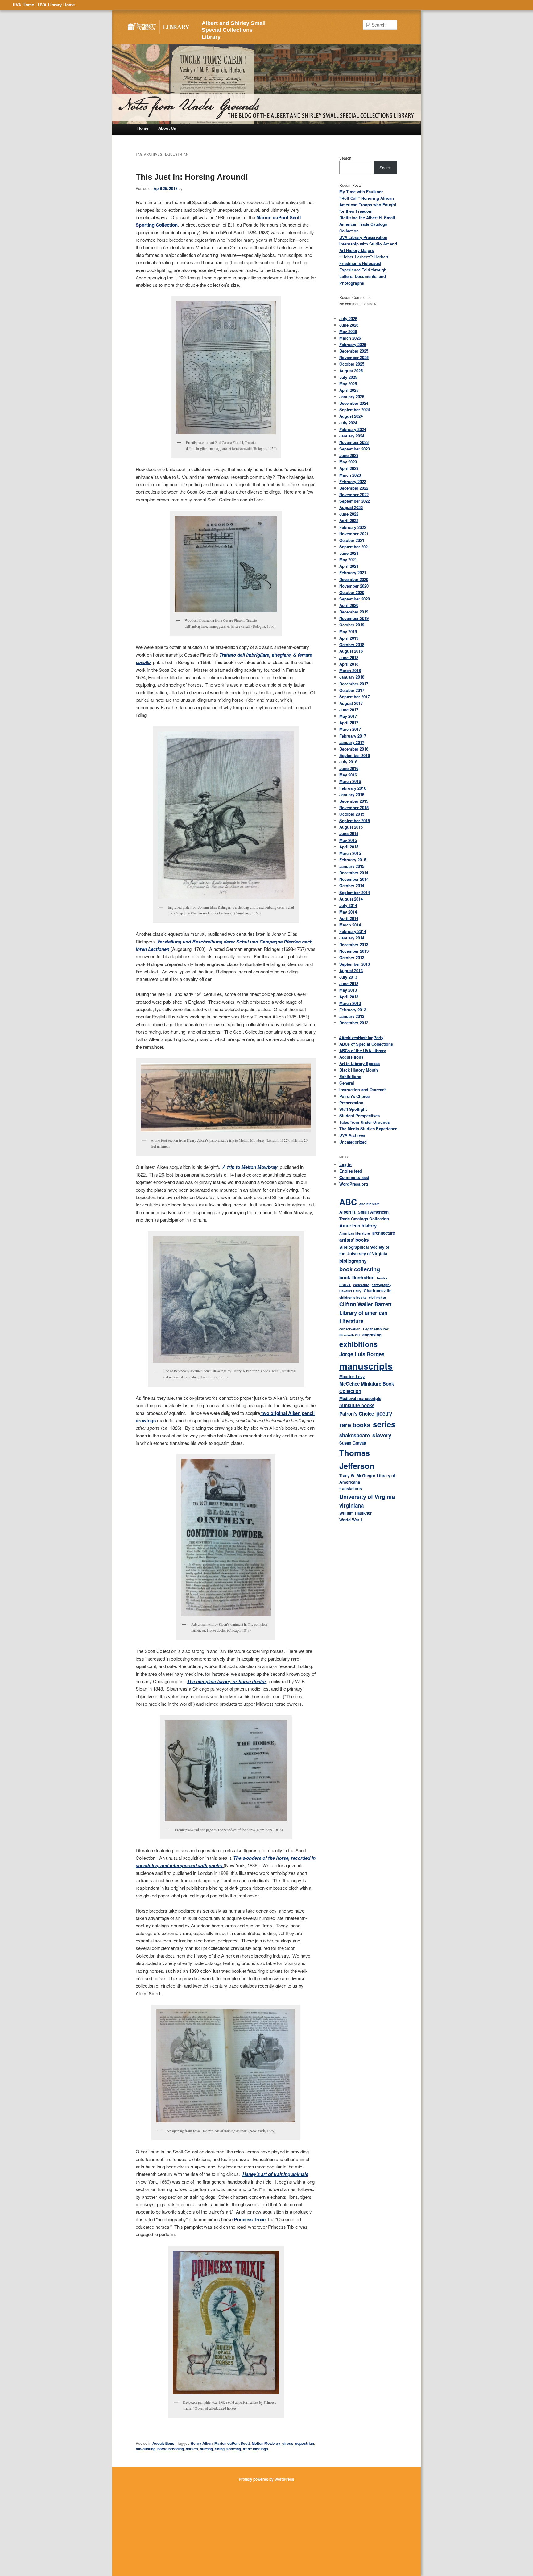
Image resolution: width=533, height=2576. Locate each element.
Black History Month (359, 1070)
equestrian (305, 2443)
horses (192, 2449)
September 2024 (355, 410)
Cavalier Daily (350, 1291)
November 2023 (354, 442)
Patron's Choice (354, 1096)
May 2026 (348, 331)
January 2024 (352, 436)
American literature (355, 1233)
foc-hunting (146, 2449)
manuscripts (366, 1366)
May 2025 (348, 384)
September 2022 (355, 501)
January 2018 (352, 677)
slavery (382, 1435)
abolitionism (369, 1204)
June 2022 (349, 514)
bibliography (353, 1261)
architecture (384, 1233)
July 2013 (348, 977)
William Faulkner (355, 1513)
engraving (372, 1335)
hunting (206, 2449)
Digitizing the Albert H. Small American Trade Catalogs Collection (367, 224)
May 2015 (348, 840)
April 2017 (349, 723)
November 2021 (354, 534)
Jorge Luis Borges (362, 1354)
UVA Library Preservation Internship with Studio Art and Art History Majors (368, 244)
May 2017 (348, 716)
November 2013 (354, 951)
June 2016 (349, 768)
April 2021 (349, 566)
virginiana (351, 1505)
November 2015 (354, 807)
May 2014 (348, 912)
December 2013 (354, 945)
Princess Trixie (250, 2219)
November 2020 (354, 586)
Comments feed (354, 1177)
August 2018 (351, 651)
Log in (345, 1164)
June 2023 (349, 455)
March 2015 (350, 853)
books (382, 1278)
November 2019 (354, 618)
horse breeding (171, 2449)
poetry (384, 1413)
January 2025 (352, 397)
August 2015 (351, 827)
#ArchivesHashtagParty (361, 1037)
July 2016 (348, 762)
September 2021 (355, 547)
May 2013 (348, 990)
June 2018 (349, 657)
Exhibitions (350, 1076)
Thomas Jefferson (357, 1459)
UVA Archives (352, 1135)
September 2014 (355, 892)
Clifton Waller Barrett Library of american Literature (366, 1313)
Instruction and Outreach (363, 1090)
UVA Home (23, 5)
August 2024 (351, 416)
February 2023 (353, 481)
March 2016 (350, 781)
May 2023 (348, 462)
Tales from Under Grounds (365, 1122)
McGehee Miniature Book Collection (367, 1388)
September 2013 (355, 964)
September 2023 (355, 449)
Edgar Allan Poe (376, 1329)
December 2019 (354, 612)
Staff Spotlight (353, 1109)
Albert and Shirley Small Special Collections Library (234, 30)
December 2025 (354, 351)
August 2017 (351, 703)
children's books (353, 1297)
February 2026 (353, 344)
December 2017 (354, 684)
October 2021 (352, 540)
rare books (355, 1425)
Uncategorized (353, 1142)
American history (358, 1226)
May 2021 (348, 560)
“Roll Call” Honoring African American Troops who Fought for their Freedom (368, 205)
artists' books (354, 1240)
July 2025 (348, 377)
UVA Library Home (56, 5)
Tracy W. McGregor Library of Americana (367, 1479)
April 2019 (349, 638)
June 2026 (349, 325)
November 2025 (354, 357)
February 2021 (353, 573)
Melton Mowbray (266, 2443)
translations (351, 1489)
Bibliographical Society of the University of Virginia (364, 1250)
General (347, 1083)
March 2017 (350, 729)
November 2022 (354, 494)
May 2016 (348, 775)
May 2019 (348, 631)
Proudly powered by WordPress (266, 2479)
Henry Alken (202, 2443)
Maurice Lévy (352, 1376)
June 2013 (349, 983)
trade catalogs (255, 2449)
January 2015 (352, 866)
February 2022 (353, 527)
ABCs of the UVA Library (363, 1050)
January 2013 (352, 1016)
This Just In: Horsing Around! (192, 177)
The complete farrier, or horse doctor (227, 1681)
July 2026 (348, 318)
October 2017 (352, 690)
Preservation (351, 1103)
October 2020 (352, 592)
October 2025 (352, 364)
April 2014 (349, 918)
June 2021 (349, 553)
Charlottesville (378, 1291)
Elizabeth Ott (350, 1335)
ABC (348, 1202)
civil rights (377, 1297)
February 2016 (353, 788)
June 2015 (349, 833)
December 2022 (354, 488)
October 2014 (352, 886)
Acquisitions (163, 2443)
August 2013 (351, 970)
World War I (351, 1520)
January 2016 (352, 795)
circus (288, 2443)
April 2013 (349, 997)
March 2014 (350, 925)
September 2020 (355, 599)
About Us (167, 128)
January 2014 (352, 938)
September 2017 (355, 697)
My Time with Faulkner (361, 192)
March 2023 (350, 475)
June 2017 (349, 710)
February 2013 (353, 1010)
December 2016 (354, 749)
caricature (361, 1285)
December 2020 (354, 579)
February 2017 (353, 736)
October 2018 (352, 644)
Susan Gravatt (353, 1443)
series (384, 1424)
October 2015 (352, 814)
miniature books (357, 1405)
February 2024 (353, 429)
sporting (234, 2449)
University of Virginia (367, 1497)
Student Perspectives (359, 1116)
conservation (350, 1329)
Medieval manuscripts (360, 1398)
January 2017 (352, 742)
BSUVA (345, 1285)
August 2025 (351, 371)
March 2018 (350, 670)
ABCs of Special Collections (366, 1044)
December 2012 (354, 1023)
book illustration (357, 1278)
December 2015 (354, 801)
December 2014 (354, 873)
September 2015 (355, 820)
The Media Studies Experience (368, 1129)
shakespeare (355, 1435)
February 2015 (353, 860)
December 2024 (354, 403)
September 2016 (355, 755)
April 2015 (349, 847)
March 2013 (350, 1003)
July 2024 (348, 423)
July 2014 (348, 905)
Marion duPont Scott (232, 2443)
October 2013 (352, 958)
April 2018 (349, 664)
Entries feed (351, 1171)
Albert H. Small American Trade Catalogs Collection (364, 1215)
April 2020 (349, 605)
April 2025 (349, 390)
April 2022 (349, 520)
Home (143, 128)
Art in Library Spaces (359, 1063)
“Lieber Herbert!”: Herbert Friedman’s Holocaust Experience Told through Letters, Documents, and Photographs (364, 270)
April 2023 (349, 468)
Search (345, 158)
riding (220, 2449)
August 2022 (351, 507)
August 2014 (351, 899)
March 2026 (350, 338)
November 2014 (354, 879)
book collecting (360, 1269)
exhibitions (358, 1344)
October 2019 (352, 625)
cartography (382, 1285)
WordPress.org (354, 1184)
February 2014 (353, 931)
